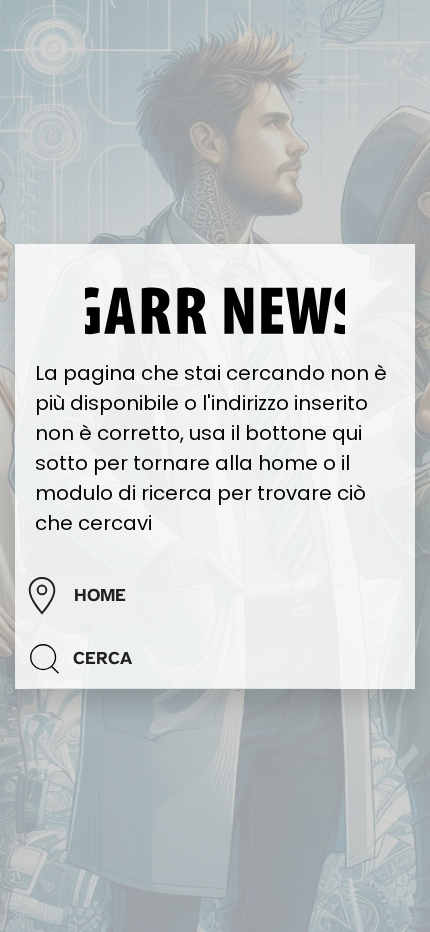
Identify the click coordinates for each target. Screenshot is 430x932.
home (100, 595)
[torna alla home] (215, 309)
